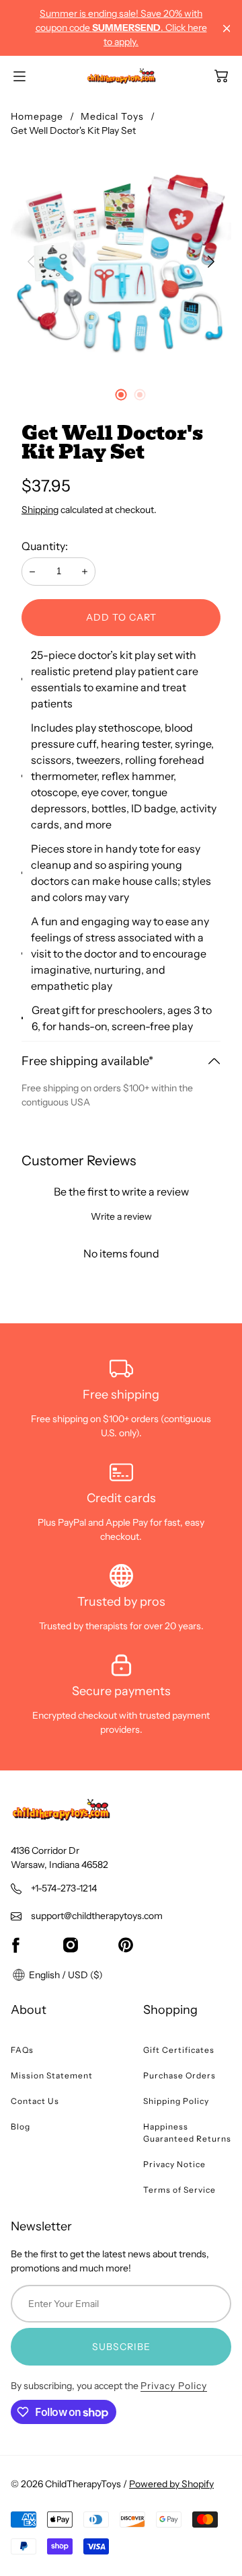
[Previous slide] (31, 262)
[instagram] (71, 1945)
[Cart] (221, 76)
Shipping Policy (176, 2101)
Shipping (40, 510)
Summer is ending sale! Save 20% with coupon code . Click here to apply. (121, 28)
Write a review (121, 1216)
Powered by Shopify (171, 2484)
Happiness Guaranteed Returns (187, 2133)
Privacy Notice (174, 2164)
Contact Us (35, 2101)
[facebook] (15, 1945)
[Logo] (121, 76)
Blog (21, 2126)
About (29, 2010)
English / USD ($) (65, 1975)
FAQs (22, 2050)
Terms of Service (179, 2190)
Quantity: (45, 546)
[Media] (121, 262)
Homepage (37, 116)
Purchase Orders (179, 2075)
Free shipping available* (87, 1061)
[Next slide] (211, 262)
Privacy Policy (174, 2386)
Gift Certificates (179, 2050)
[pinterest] (126, 1945)
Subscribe (121, 2347)
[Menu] (19, 76)
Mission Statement (52, 2075)
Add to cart (121, 617)
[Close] (227, 29)
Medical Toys (112, 116)
